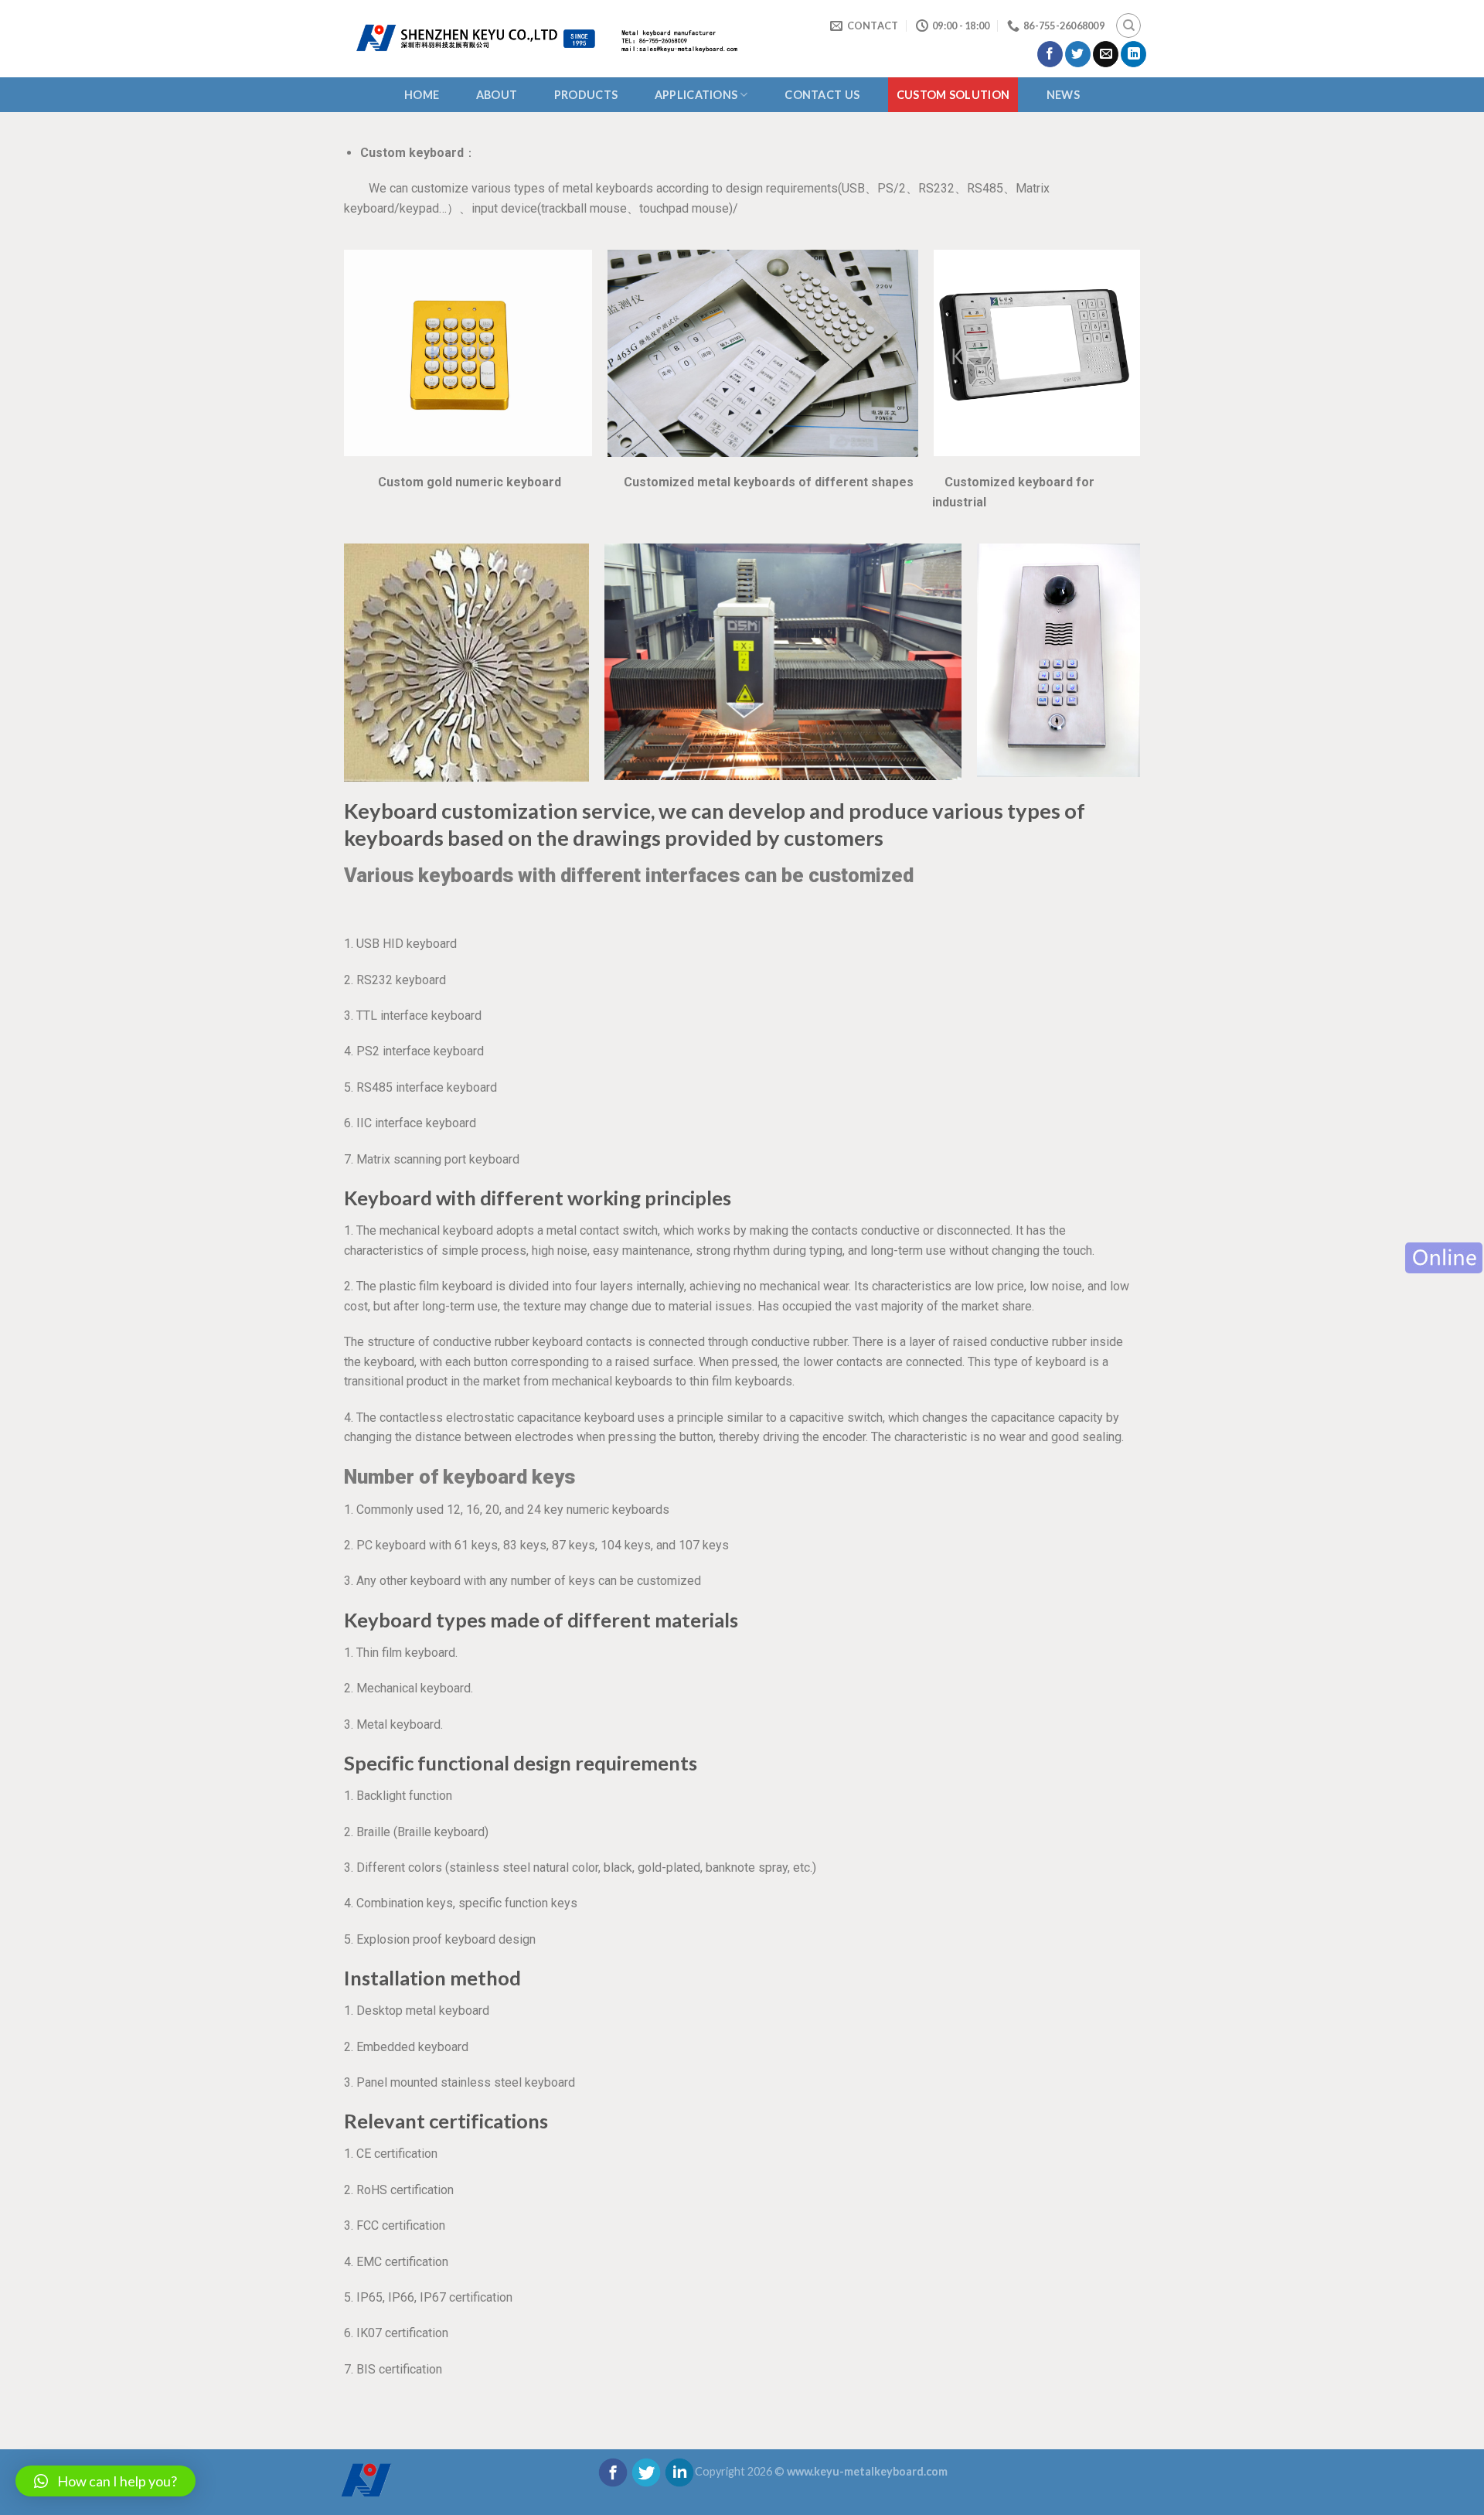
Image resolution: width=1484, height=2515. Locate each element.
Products (586, 95)
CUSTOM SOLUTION (953, 95)
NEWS (1063, 95)
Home (422, 95)
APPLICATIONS (696, 95)
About (497, 95)
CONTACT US (822, 95)
